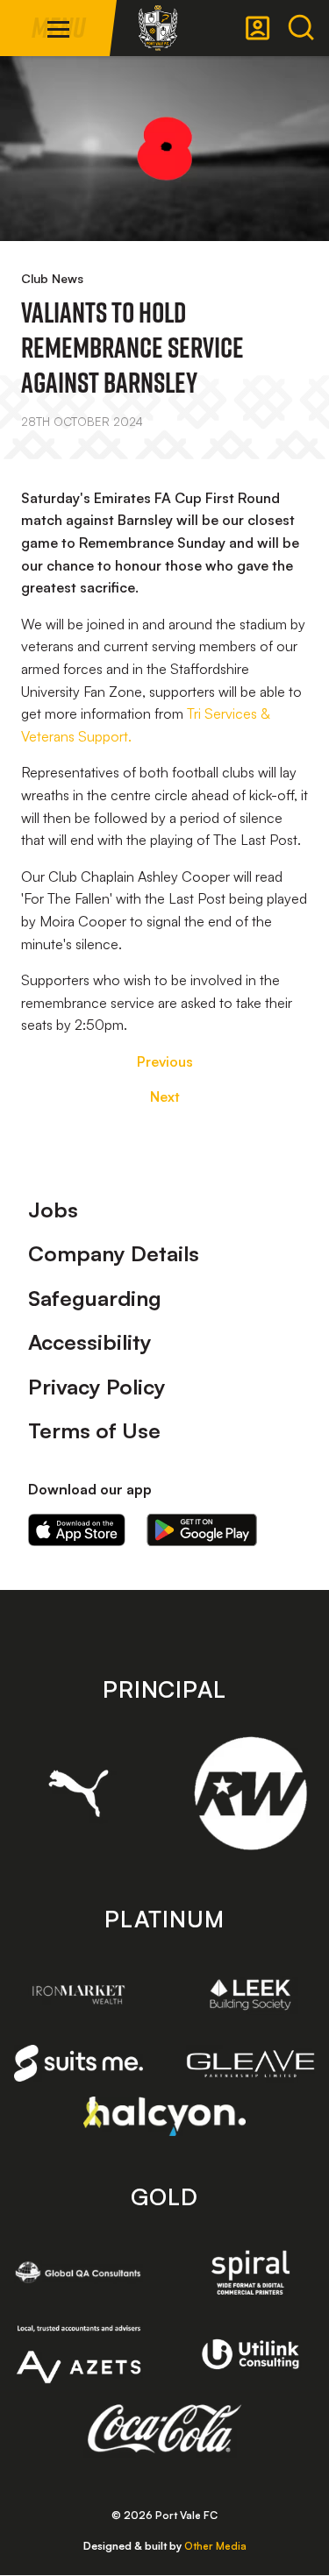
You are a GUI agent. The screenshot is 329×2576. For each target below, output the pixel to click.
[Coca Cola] (164, 2429)
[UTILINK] (251, 2354)
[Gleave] (251, 2064)
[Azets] (79, 2354)
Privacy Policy (97, 1387)
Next (165, 1096)
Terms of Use (94, 1430)
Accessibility (90, 1342)
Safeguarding (95, 1298)
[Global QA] (79, 2272)
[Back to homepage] (158, 28)
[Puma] (79, 1793)
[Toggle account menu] (258, 28)
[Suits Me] (79, 2063)
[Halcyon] (164, 2116)
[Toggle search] (301, 28)
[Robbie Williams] (251, 1793)
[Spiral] (251, 2272)
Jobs (53, 1210)
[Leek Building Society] (251, 1994)
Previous (165, 1061)
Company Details (114, 1253)
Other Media (215, 2546)
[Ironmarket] (79, 1994)
